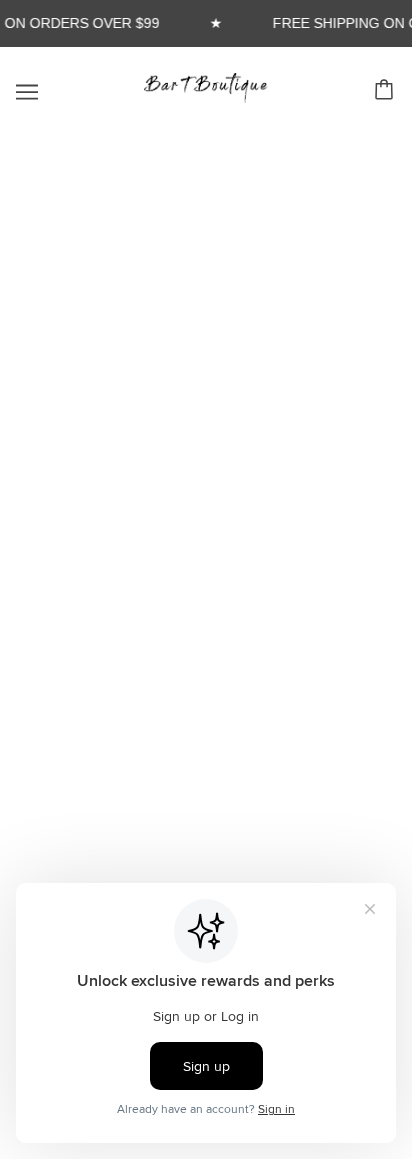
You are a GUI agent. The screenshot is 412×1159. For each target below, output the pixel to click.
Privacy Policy (206, 658)
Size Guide (206, 597)
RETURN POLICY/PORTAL (206, 566)
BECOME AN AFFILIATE (206, 536)
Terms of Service (206, 688)
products (232, 373)
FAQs (206, 505)
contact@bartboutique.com (297, 831)
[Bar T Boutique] (206, 97)
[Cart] (387, 89)
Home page (219, 351)
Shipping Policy (206, 627)
